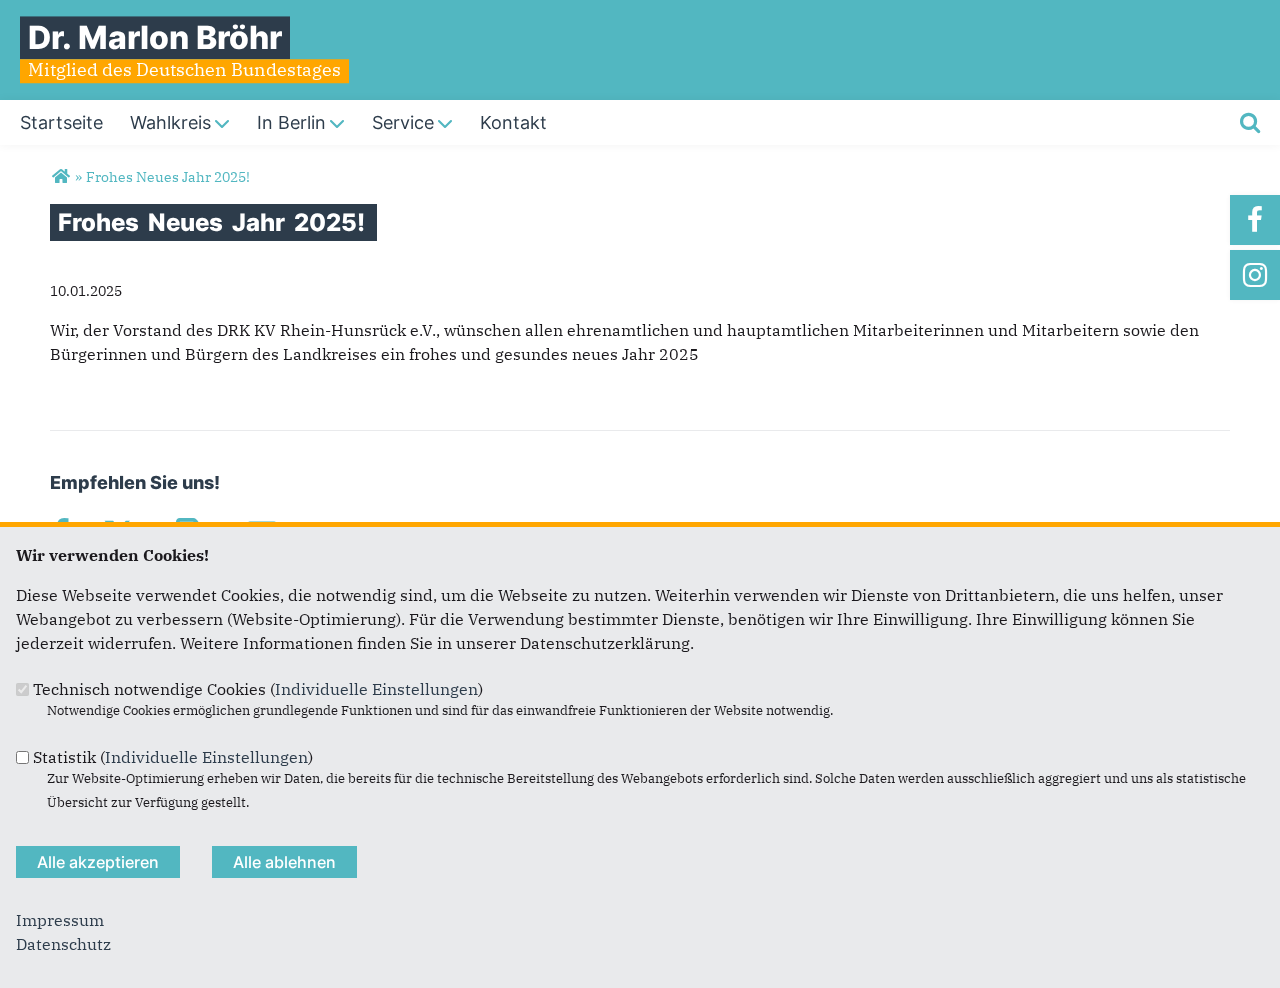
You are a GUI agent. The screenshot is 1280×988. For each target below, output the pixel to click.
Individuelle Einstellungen (376, 689)
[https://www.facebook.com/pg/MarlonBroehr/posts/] (1255, 220)
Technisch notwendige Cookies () (258, 689)
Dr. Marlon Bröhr (155, 37)
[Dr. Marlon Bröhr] (60, 177)
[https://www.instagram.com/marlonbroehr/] (1255, 275)
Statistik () (173, 757)
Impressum (60, 920)
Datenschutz (63, 944)
